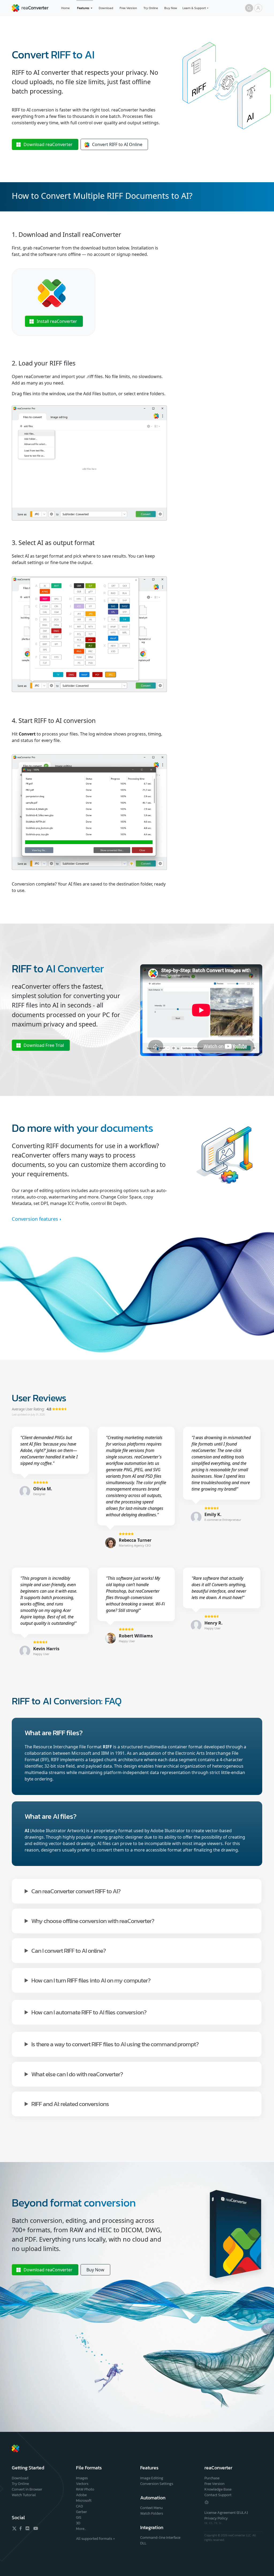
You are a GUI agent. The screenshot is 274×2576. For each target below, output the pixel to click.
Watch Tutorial (24, 2495)
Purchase (212, 2478)
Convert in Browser (27, 2489)
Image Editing (152, 2478)
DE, (207, 2523)
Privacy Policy (216, 2518)
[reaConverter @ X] (14, 2528)
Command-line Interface (160, 2538)
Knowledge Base (218, 2489)
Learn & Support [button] (194, 8)
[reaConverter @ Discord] (28, 2528)
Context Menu (151, 2508)
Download (106, 8)
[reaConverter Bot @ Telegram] (207, 2502)
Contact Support (218, 2495)
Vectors (82, 2484)
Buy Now (171, 8)
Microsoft (84, 2501)
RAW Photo (85, 2489)
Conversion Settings (157, 2484)
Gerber (81, 2512)
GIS (79, 2517)
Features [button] (83, 8)
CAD (79, 2506)
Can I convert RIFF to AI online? (68, 1950)
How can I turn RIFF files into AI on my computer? (91, 1980)
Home (65, 8)
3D (78, 2523)
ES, (212, 2523)
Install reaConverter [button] (57, 321)
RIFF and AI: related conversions (70, 2103)
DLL (143, 2543)
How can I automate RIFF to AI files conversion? (89, 2012)
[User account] (258, 8)
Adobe (81, 2495)
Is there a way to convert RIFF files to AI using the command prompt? (115, 2044)
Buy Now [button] (95, 2270)
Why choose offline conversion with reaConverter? (93, 1920)
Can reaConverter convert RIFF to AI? (76, 1891)
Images (82, 2478)
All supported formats (94, 2539)
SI (220, 2523)
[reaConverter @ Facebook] (21, 2528)
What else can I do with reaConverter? (77, 2074)
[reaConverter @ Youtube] (35, 2528)
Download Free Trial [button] (44, 1045)
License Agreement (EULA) (226, 2513)
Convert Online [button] (117, 144)
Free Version (128, 8)
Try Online (151, 8)
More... (81, 2529)
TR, (216, 2523)
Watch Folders (152, 2513)
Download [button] (48, 144)
